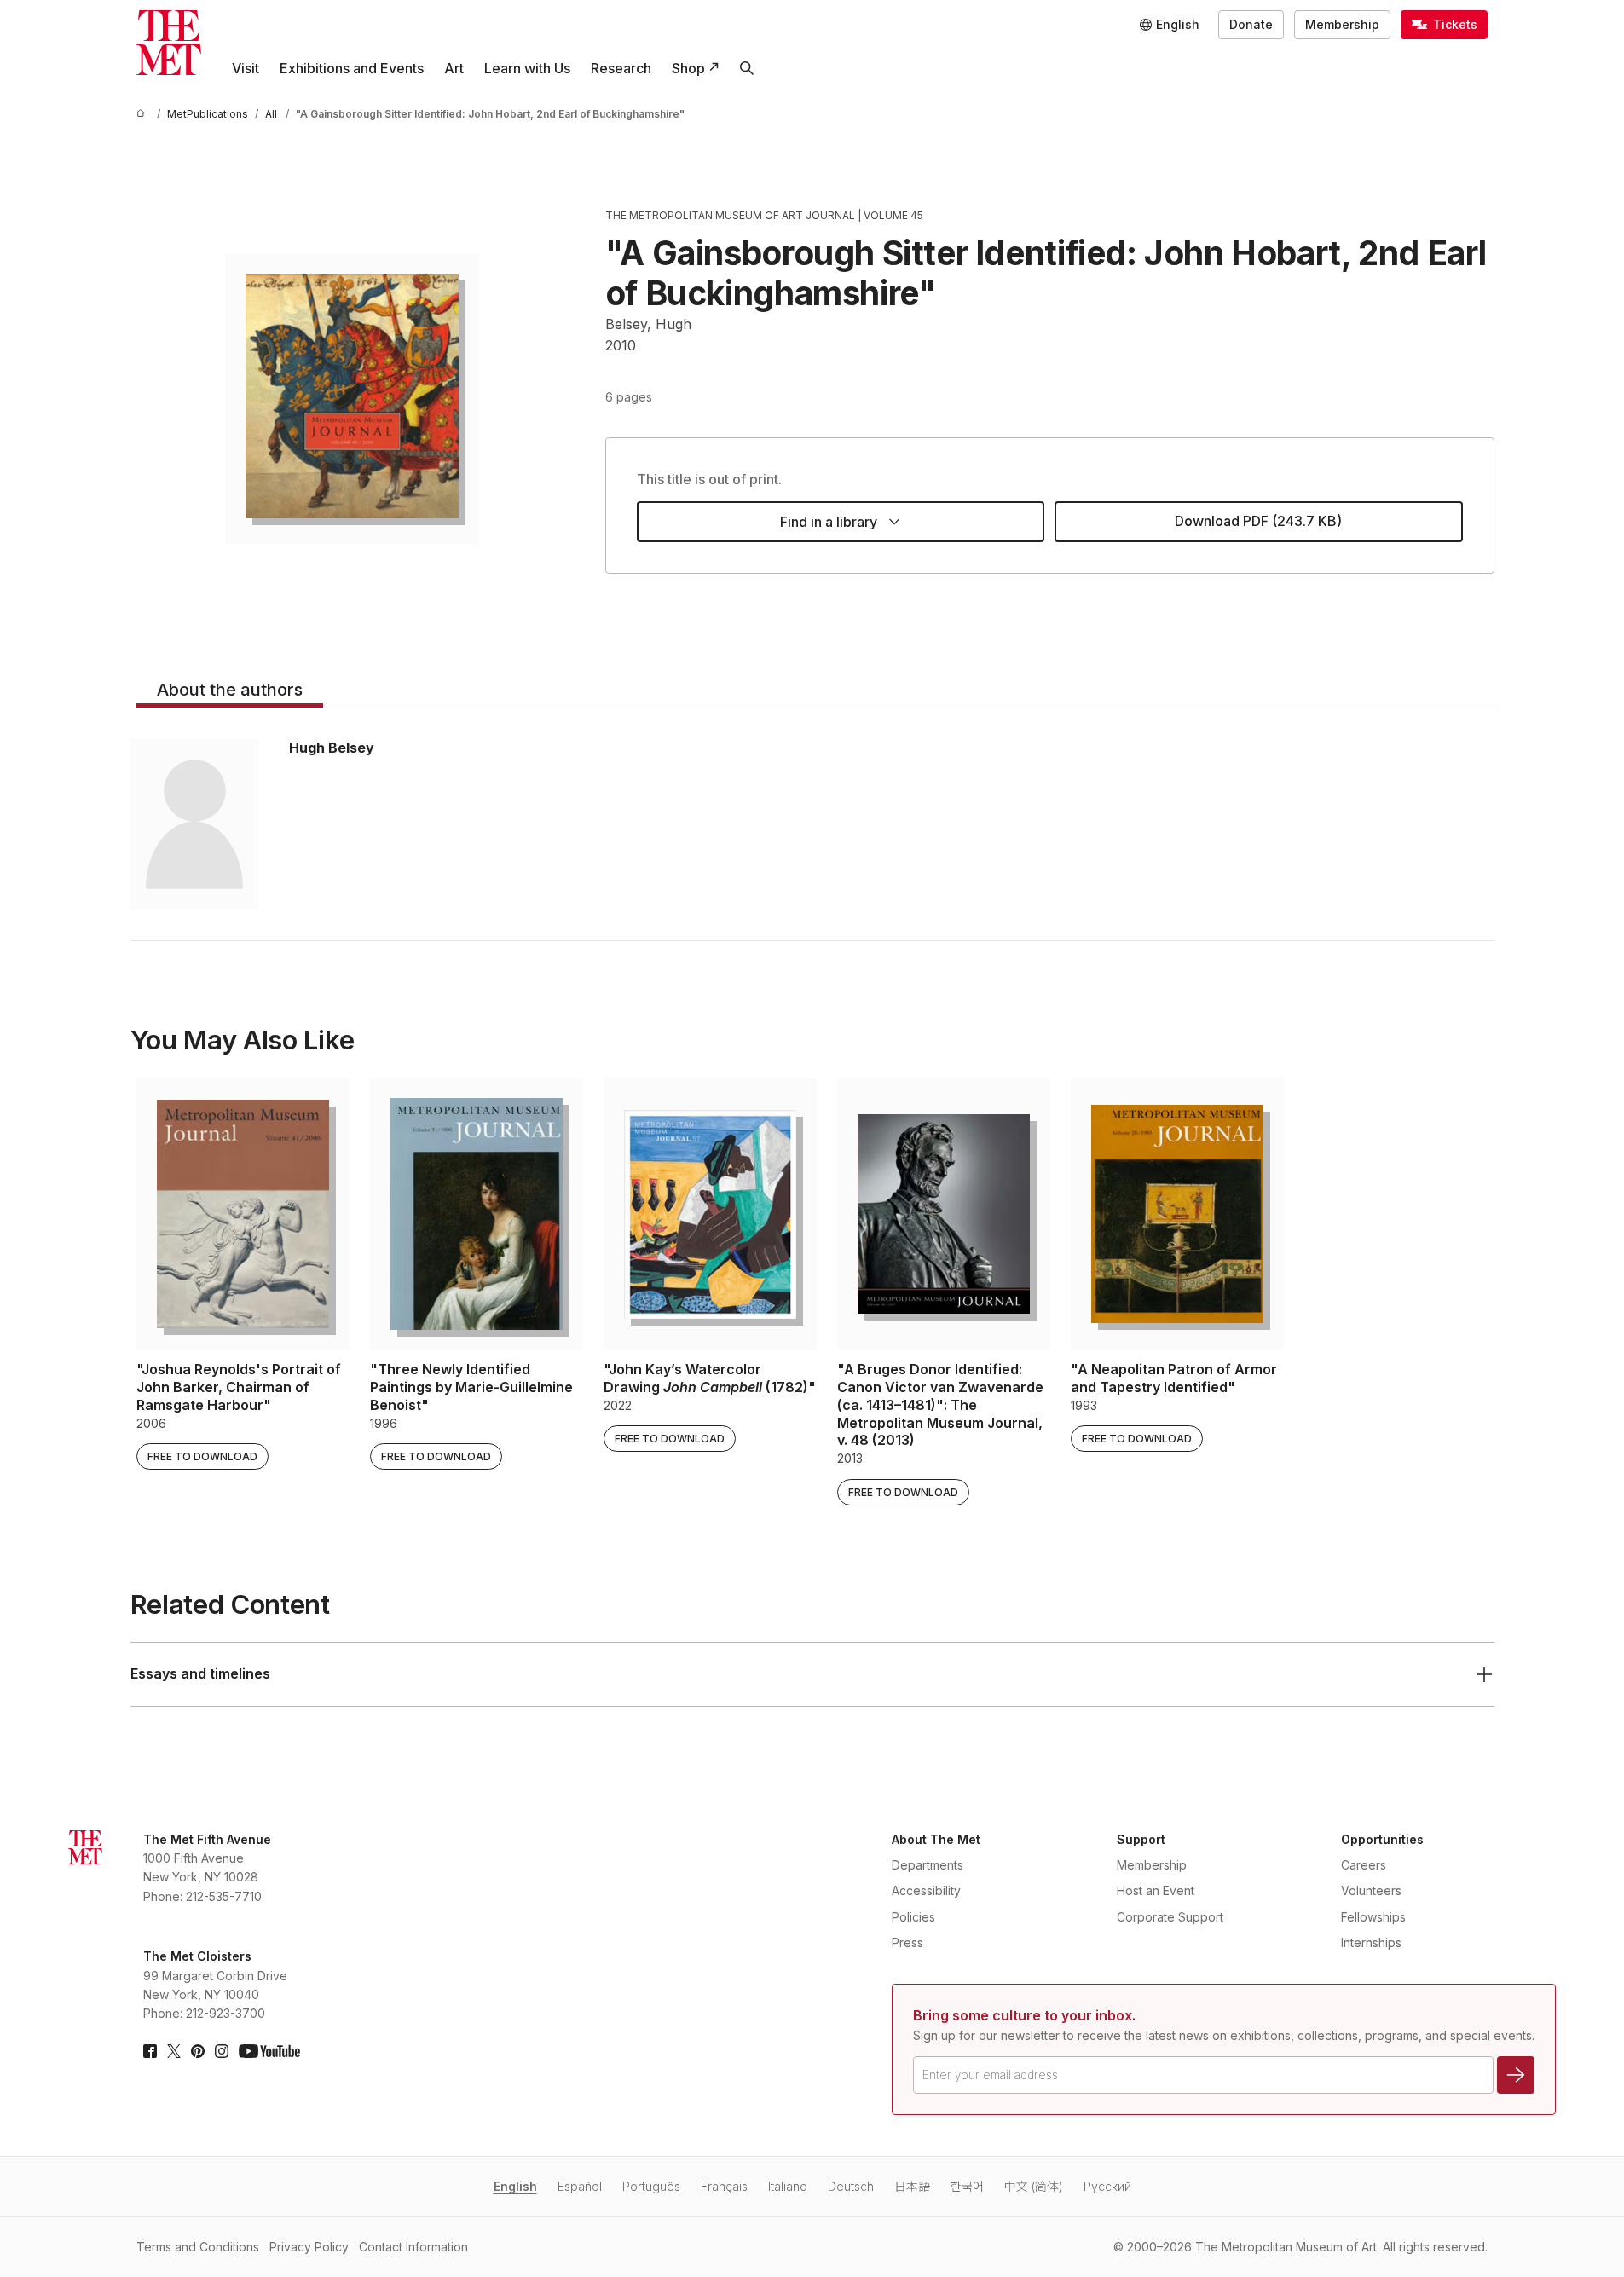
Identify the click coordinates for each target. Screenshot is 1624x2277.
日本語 (912, 2186)
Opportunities (1382, 1839)
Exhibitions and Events (352, 68)
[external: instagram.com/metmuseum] (222, 2051)
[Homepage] (169, 43)
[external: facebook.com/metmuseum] (150, 2051)
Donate (1251, 24)
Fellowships (1373, 1917)
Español (580, 2186)
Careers (1364, 1865)
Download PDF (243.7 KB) (1258, 521)
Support (1141, 1839)
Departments (928, 1865)
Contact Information (413, 2247)
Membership (1342, 24)
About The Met (936, 1839)
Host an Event (1156, 1890)
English (515, 2186)
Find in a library (829, 522)
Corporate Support (1170, 1917)
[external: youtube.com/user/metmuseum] (269, 2051)
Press (907, 1942)
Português (651, 2186)
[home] (143, 114)
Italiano (788, 2186)
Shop (688, 68)
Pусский (1107, 2186)
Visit (246, 68)
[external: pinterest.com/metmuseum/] (198, 2051)
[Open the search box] (747, 68)
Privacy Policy (309, 2247)
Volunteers (1371, 1890)
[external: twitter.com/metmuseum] (174, 2051)
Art (454, 68)
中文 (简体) (1034, 2186)
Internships (1371, 1942)
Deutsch (851, 2186)
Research (621, 68)
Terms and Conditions (198, 2247)
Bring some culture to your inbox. (1024, 2015)
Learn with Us (527, 68)
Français (724, 2186)
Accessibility (926, 1890)
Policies (913, 1917)
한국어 (967, 2186)
